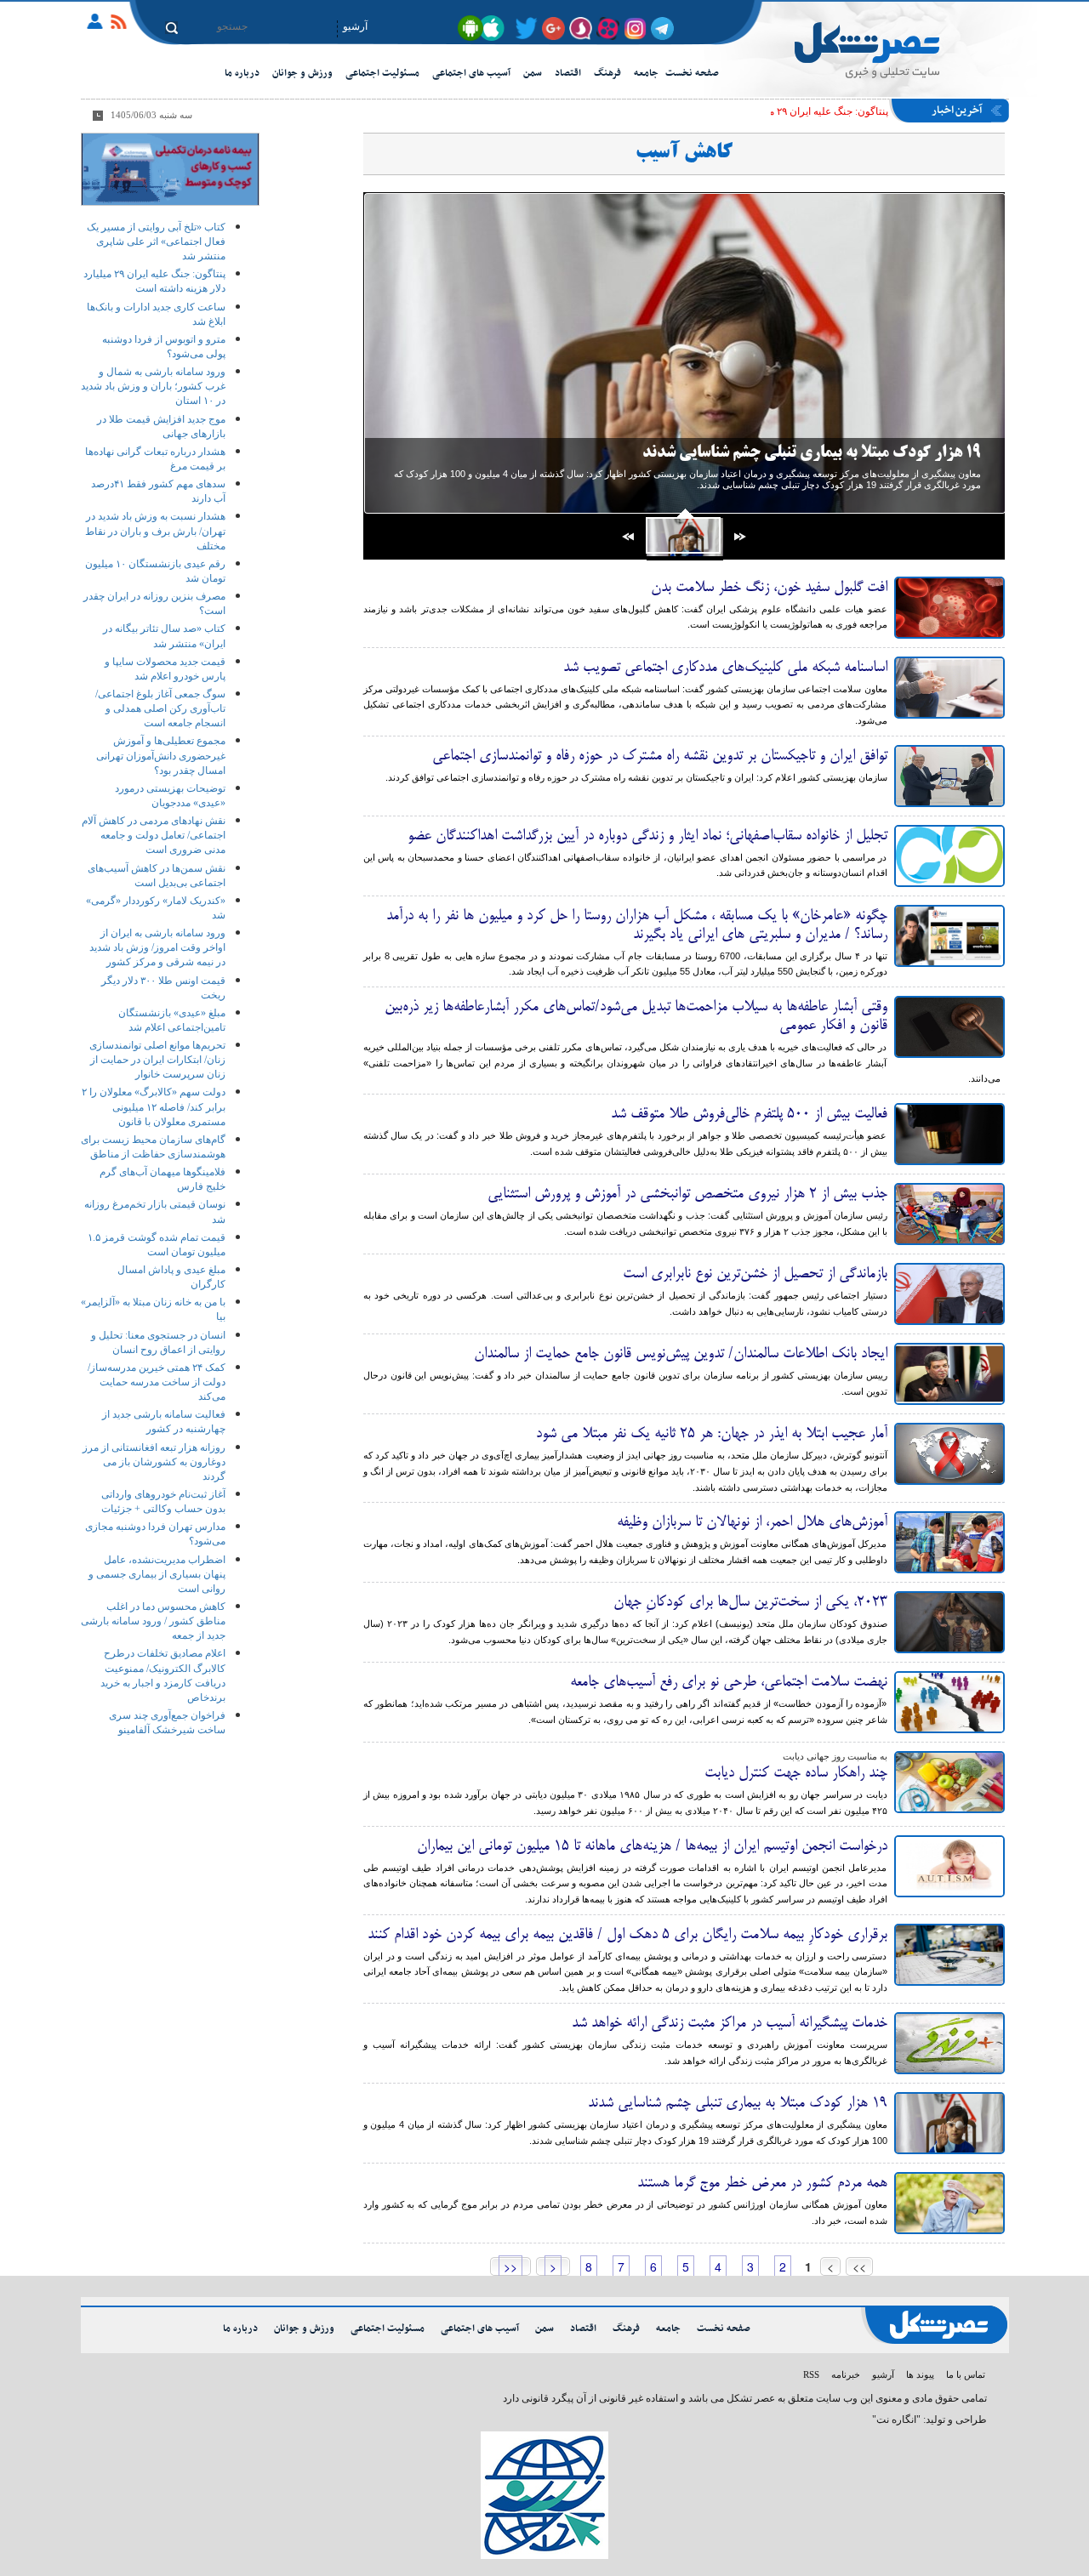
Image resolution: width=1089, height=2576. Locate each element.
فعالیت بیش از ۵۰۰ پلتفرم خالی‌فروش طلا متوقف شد (749, 1114)
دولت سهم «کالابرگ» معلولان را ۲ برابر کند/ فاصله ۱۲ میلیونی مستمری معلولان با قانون (154, 1106)
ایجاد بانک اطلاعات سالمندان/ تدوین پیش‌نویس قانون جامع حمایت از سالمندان (681, 1354)
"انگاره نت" (896, 2420)
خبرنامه (846, 2374)
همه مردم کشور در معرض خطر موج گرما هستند (762, 2183)
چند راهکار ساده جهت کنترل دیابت (796, 1773)
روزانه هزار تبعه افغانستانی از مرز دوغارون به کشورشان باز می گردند (154, 1462)
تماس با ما (966, 2374)
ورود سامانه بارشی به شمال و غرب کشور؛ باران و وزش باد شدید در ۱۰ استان (153, 386)
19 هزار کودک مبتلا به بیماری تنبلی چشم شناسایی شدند (812, 453)
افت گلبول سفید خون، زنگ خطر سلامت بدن (769, 588)
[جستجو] (171, 28)
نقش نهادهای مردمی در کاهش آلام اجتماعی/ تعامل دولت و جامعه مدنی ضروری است (154, 835)
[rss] (121, 25)
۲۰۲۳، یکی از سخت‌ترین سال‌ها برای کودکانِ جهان (750, 1602)
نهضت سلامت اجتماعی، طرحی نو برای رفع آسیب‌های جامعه (729, 1682)
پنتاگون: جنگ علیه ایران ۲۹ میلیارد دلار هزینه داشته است (771, 111)
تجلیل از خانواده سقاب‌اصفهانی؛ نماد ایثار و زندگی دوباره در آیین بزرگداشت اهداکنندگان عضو (647, 836)
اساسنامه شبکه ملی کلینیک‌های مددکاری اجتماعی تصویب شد (725, 668)
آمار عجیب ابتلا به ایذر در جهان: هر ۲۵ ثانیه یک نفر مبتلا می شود (712, 1434)
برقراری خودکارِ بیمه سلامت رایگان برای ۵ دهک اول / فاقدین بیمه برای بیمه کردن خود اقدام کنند (627, 1935)
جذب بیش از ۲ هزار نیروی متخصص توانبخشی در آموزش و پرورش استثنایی (687, 1194)
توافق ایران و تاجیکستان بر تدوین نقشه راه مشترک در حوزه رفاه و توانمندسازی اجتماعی (660, 756)
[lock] (100, 25)
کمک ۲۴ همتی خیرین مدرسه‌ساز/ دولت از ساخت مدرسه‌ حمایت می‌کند (157, 1382)
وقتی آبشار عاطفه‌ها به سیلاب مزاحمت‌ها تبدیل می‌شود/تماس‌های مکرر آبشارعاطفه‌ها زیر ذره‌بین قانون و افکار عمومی (636, 1016)
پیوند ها (920, 2374)
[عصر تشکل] (886, 56)
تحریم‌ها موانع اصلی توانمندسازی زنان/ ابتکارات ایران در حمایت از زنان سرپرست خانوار (157, 1060)
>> (510, 2266)
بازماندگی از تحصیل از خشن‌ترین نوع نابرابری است (755, 1274)
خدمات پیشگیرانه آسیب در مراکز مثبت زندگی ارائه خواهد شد (730, 2023)
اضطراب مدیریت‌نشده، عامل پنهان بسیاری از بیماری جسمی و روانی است (157, 1574)
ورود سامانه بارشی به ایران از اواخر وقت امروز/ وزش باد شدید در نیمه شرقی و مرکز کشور (157, 947)
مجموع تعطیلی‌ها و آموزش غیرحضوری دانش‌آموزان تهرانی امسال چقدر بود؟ (161, 755)
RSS (811, 2374)
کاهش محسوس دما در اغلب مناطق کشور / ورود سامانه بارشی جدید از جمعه (153, 1621)
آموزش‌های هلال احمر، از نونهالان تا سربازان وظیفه (752, 1522)
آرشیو (355, 26)
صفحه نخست (692, 73)
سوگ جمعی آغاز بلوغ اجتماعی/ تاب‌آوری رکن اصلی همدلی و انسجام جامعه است (160, 708)
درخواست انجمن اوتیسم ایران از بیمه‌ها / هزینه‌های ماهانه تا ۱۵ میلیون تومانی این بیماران (652, 1846)
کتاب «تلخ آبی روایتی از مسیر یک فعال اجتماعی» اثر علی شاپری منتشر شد (156, 242)
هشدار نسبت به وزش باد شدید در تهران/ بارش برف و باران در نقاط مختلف (155, 531)
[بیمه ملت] (170, 168)
